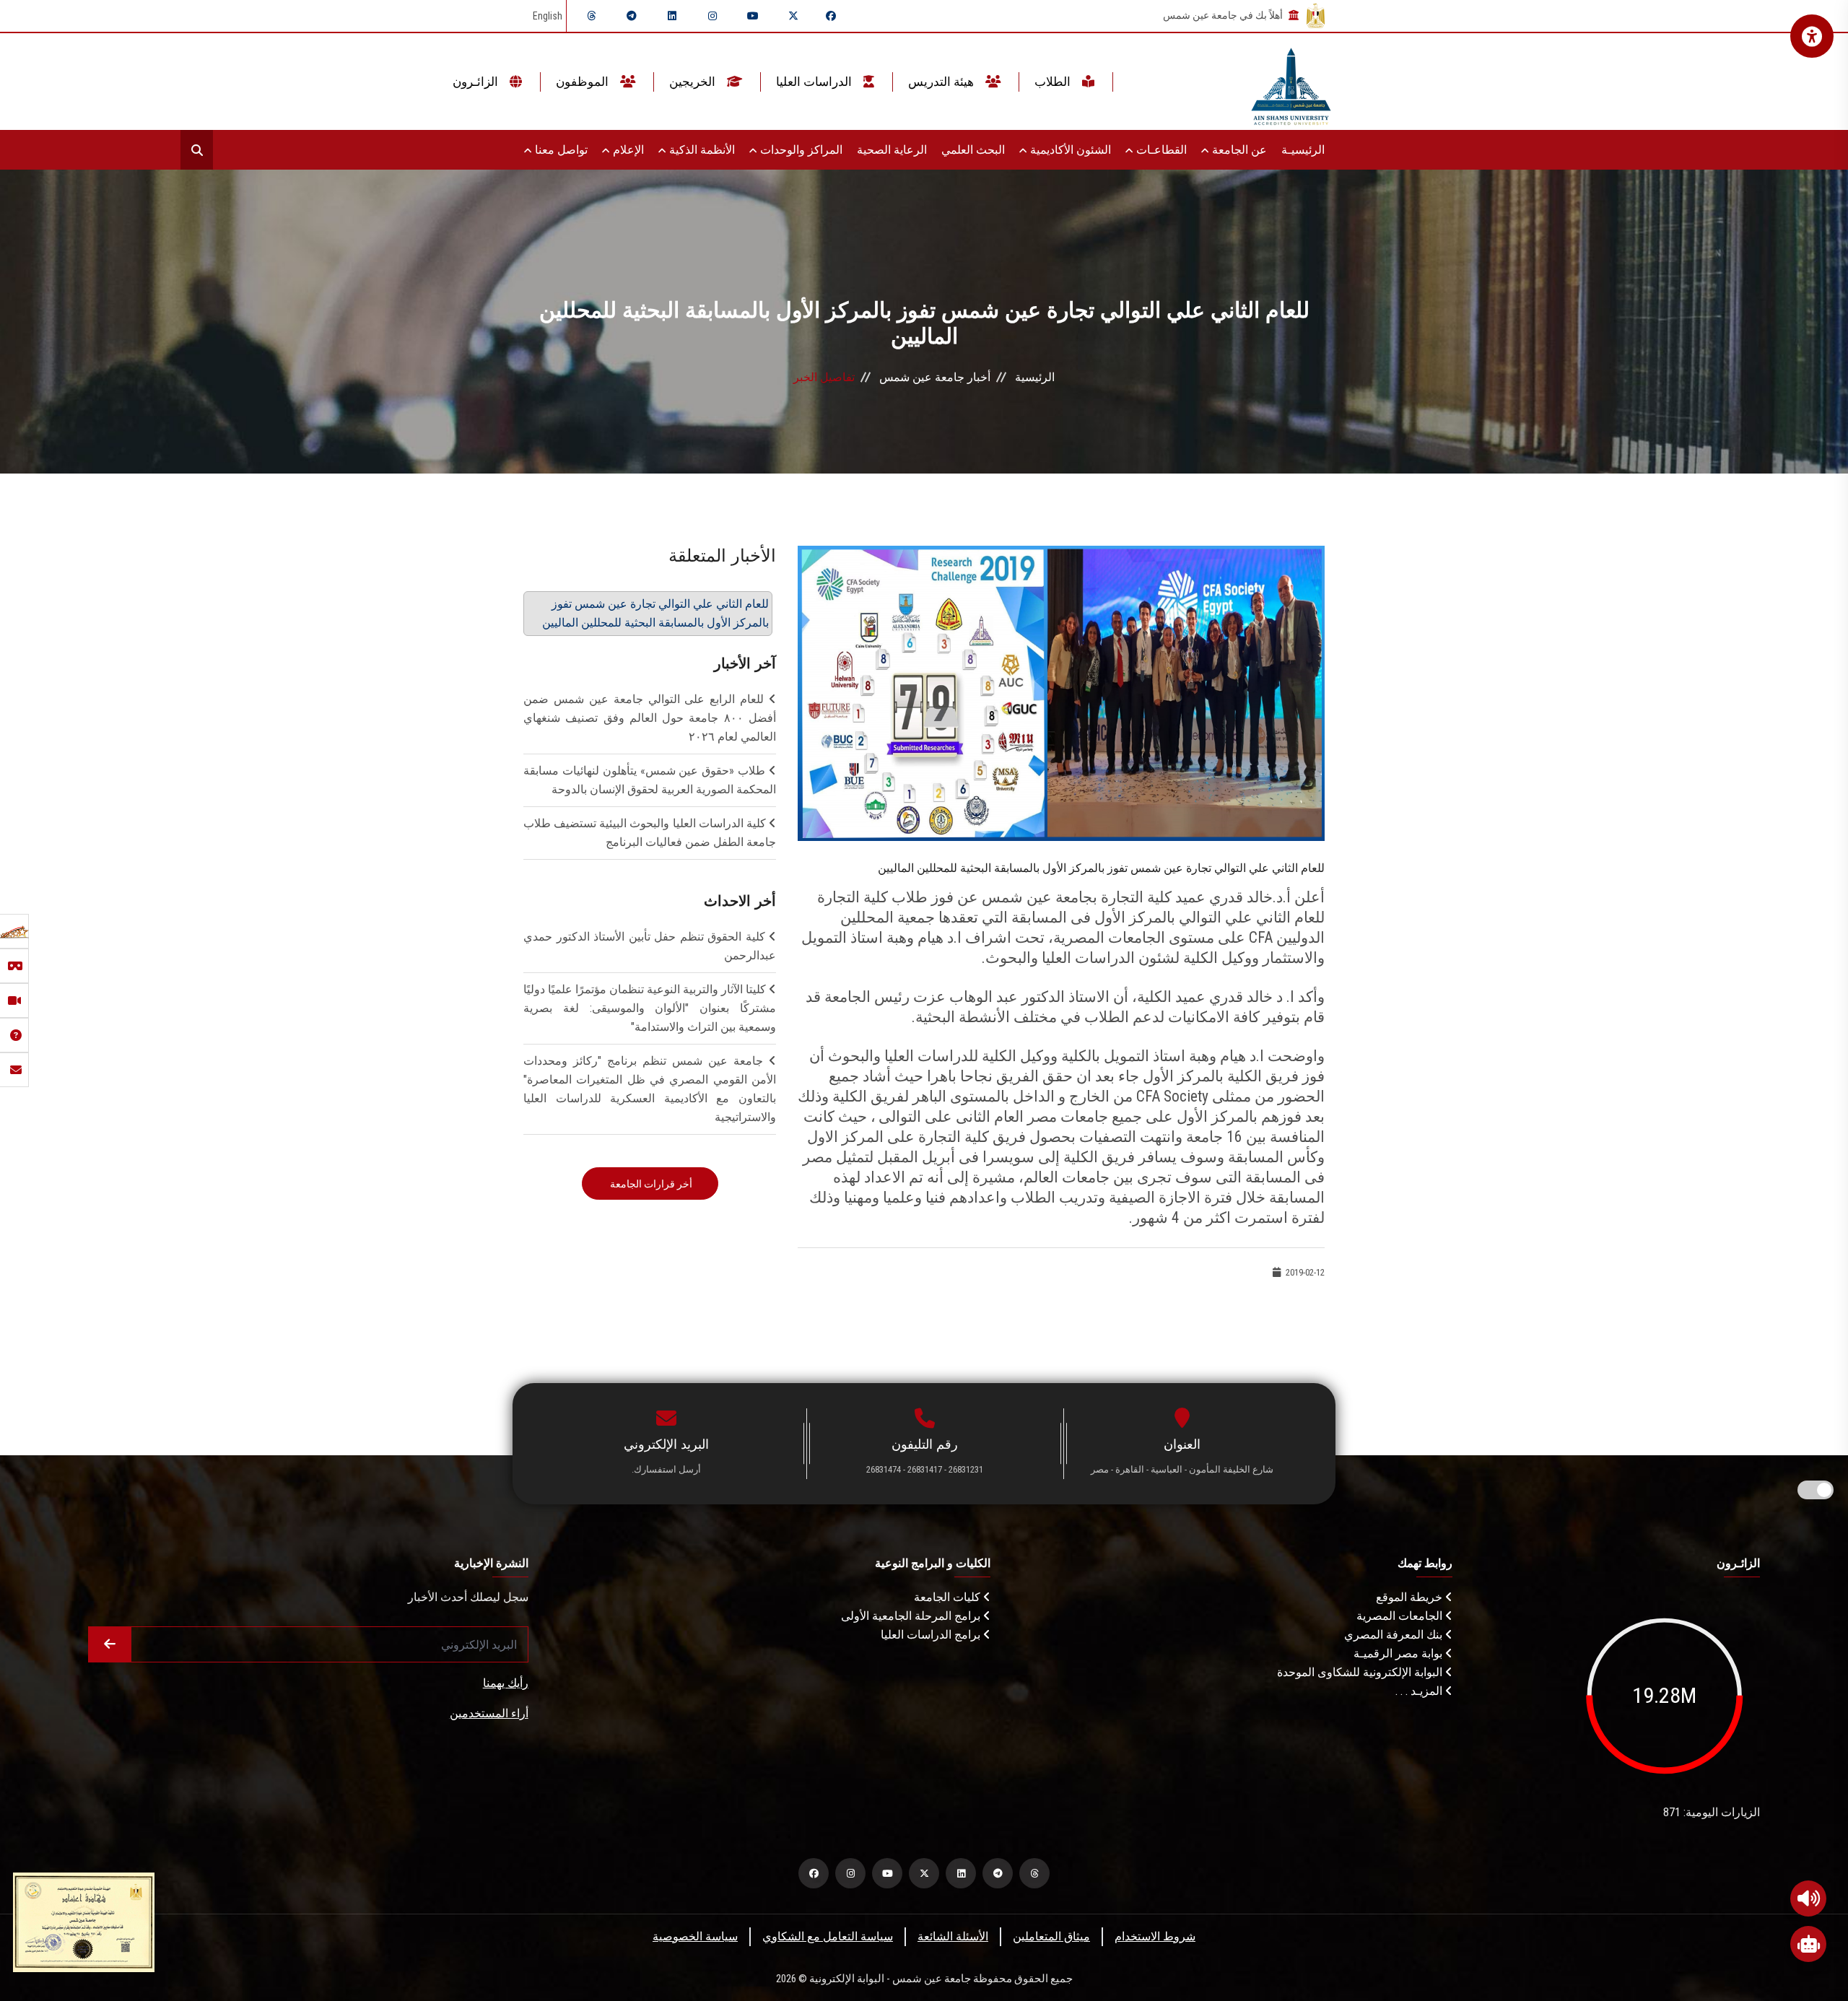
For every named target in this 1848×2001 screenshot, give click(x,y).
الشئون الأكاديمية (1069, 150)
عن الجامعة (1238, 150)
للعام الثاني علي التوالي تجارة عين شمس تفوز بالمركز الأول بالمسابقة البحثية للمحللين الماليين (655, 613)
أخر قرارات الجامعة (650, 1184)
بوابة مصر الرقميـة (1399, 1653)
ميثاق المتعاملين (1051, 1936)
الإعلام (627, 150)
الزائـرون (477, 82)
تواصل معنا (560, 150)
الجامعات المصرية (1401, 1616)
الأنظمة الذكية (701, 150)
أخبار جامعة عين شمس (935, 377)
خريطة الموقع (1411, 1597)
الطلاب (1054, 82)
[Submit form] (110, 1644)
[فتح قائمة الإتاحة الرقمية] (1812, 36)
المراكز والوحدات (800, 150)
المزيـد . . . (1420, 1691)
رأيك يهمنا (506, 1683)
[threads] (591, 16)
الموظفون (584, 82)
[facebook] (831, 16)
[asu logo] (1291, 82)
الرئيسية (1035, 377)
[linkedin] (672, 16)
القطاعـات (1160, 150)
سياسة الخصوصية (695, 1936)
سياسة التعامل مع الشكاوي (828, 1936)
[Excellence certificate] (84, 1921)
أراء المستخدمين (489, 1713)
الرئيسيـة (1303, 150)
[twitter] (793, 16)
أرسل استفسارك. (666, 1469)
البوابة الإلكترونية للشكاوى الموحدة (1361, 1672)
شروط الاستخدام (1155, 1936)
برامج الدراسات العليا (932, 1635)
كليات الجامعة (949, 1597)
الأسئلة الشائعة (953, 1936)
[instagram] (712, 16)
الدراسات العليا (815, 82)
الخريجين (694, 82)
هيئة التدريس (942, 82)
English (548, 16)
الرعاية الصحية (892, 150)
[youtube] (753, 16)
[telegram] (632, 16)
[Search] (197, 150)
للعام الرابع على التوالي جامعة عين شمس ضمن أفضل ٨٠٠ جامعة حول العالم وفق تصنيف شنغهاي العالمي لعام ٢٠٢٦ (650, 718)
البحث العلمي (973, 150)
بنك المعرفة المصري (1395, 1635)
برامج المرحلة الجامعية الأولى (912, 1616)
